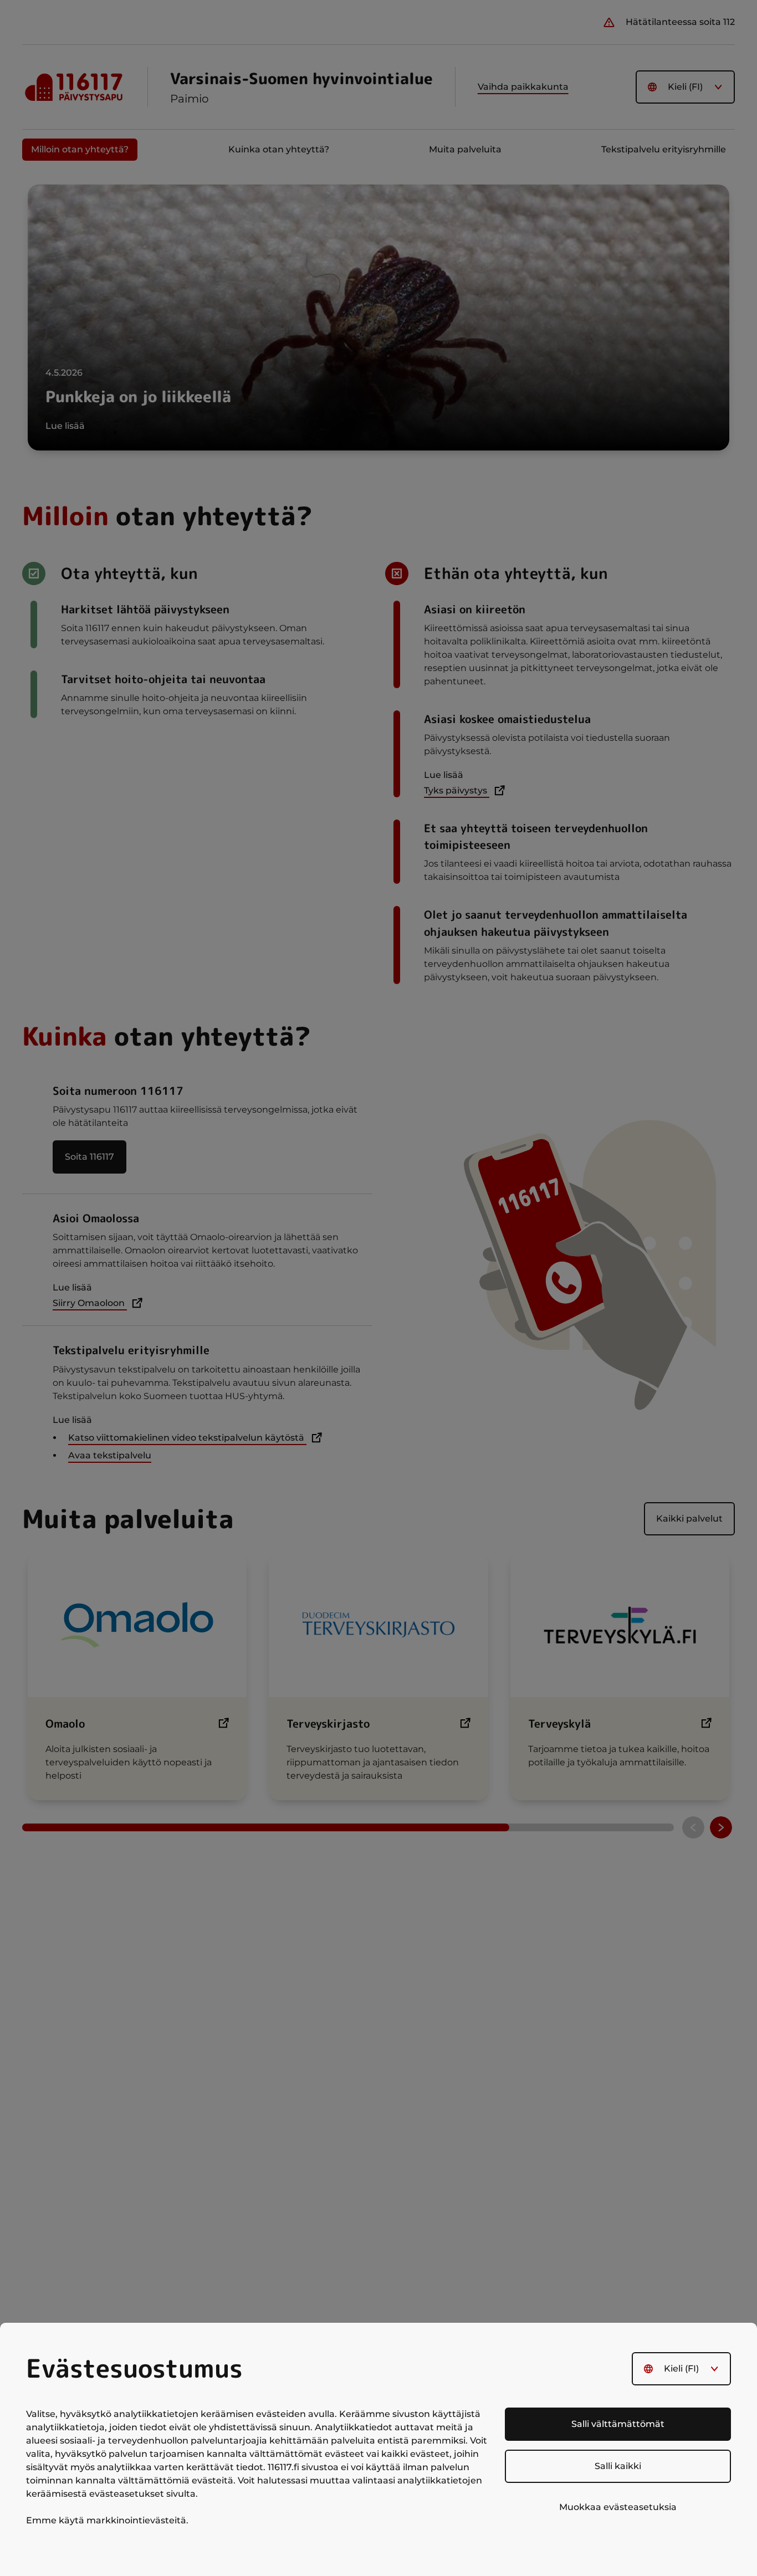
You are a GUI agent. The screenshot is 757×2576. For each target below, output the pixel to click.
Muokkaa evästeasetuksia (618, 2507)
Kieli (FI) (681, 2368)
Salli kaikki (618, 2466)
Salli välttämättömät (618, 2424)
